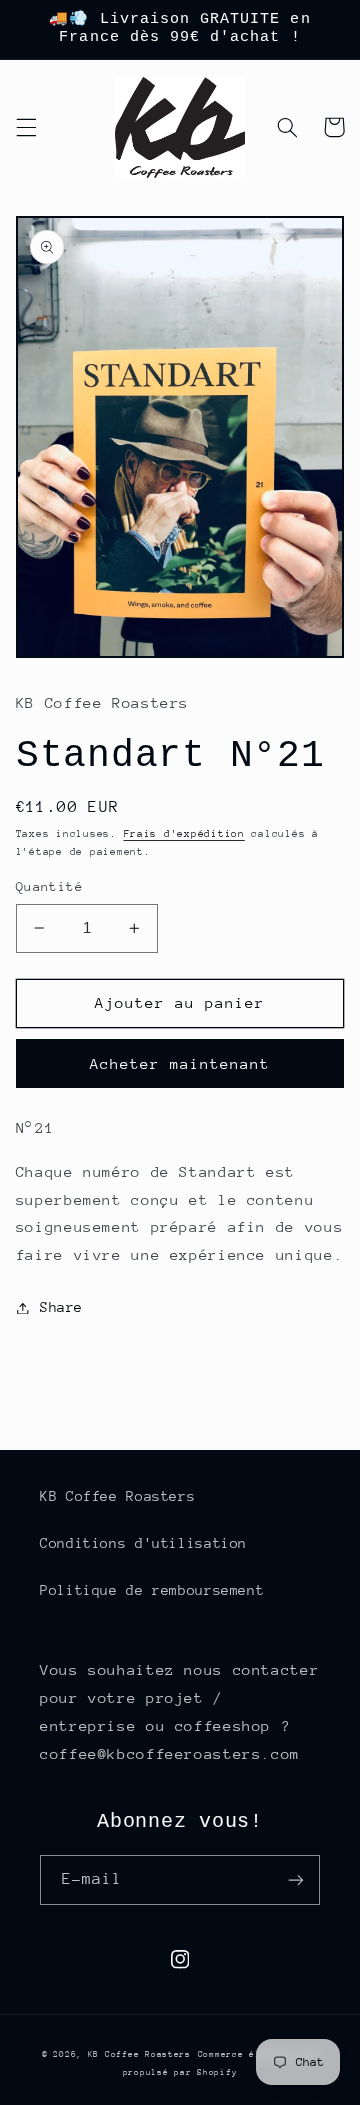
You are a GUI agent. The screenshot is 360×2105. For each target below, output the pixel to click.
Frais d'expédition (184, 834)
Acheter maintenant (180, 1063)
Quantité (49, 886)
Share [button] (61, 1307)
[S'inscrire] (296, 1879)
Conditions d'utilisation (143, 1543)
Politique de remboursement (152, 1590)
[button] (26, 127)
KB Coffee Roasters (117, 1496)
